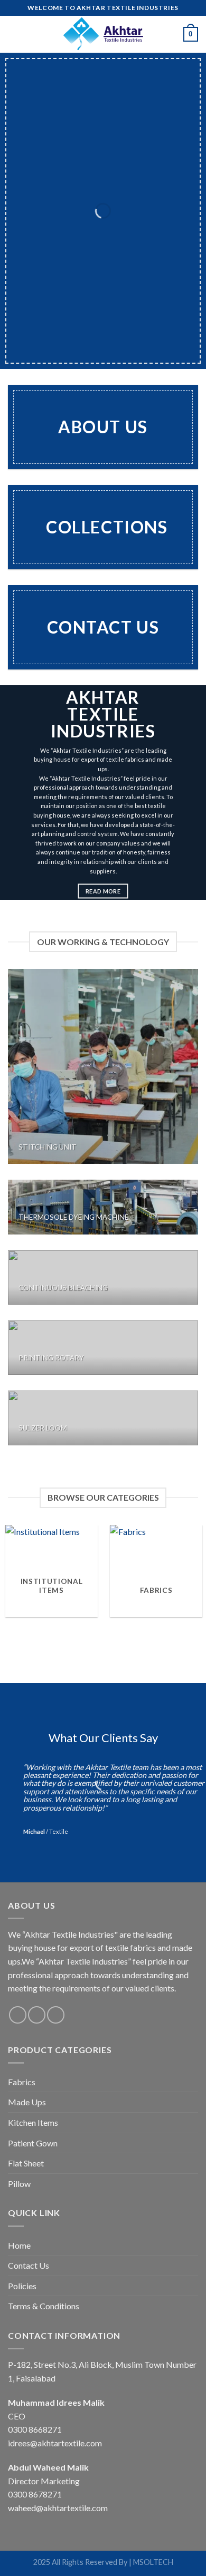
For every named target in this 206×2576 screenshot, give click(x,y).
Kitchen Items (33, 2122)
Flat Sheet (26, 2163)
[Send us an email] (56, 2015)
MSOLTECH (153, 2562)
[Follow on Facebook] (18, 2015)
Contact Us (29, 2265)
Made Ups (27, 2102)
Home (19, 2245)
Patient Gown (33, 2143)
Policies (22, 2286)
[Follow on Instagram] (37, 2015)
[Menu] (14, 34)
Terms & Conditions (44, 2306)
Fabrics (22, 2082)
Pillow (19, 2184)
